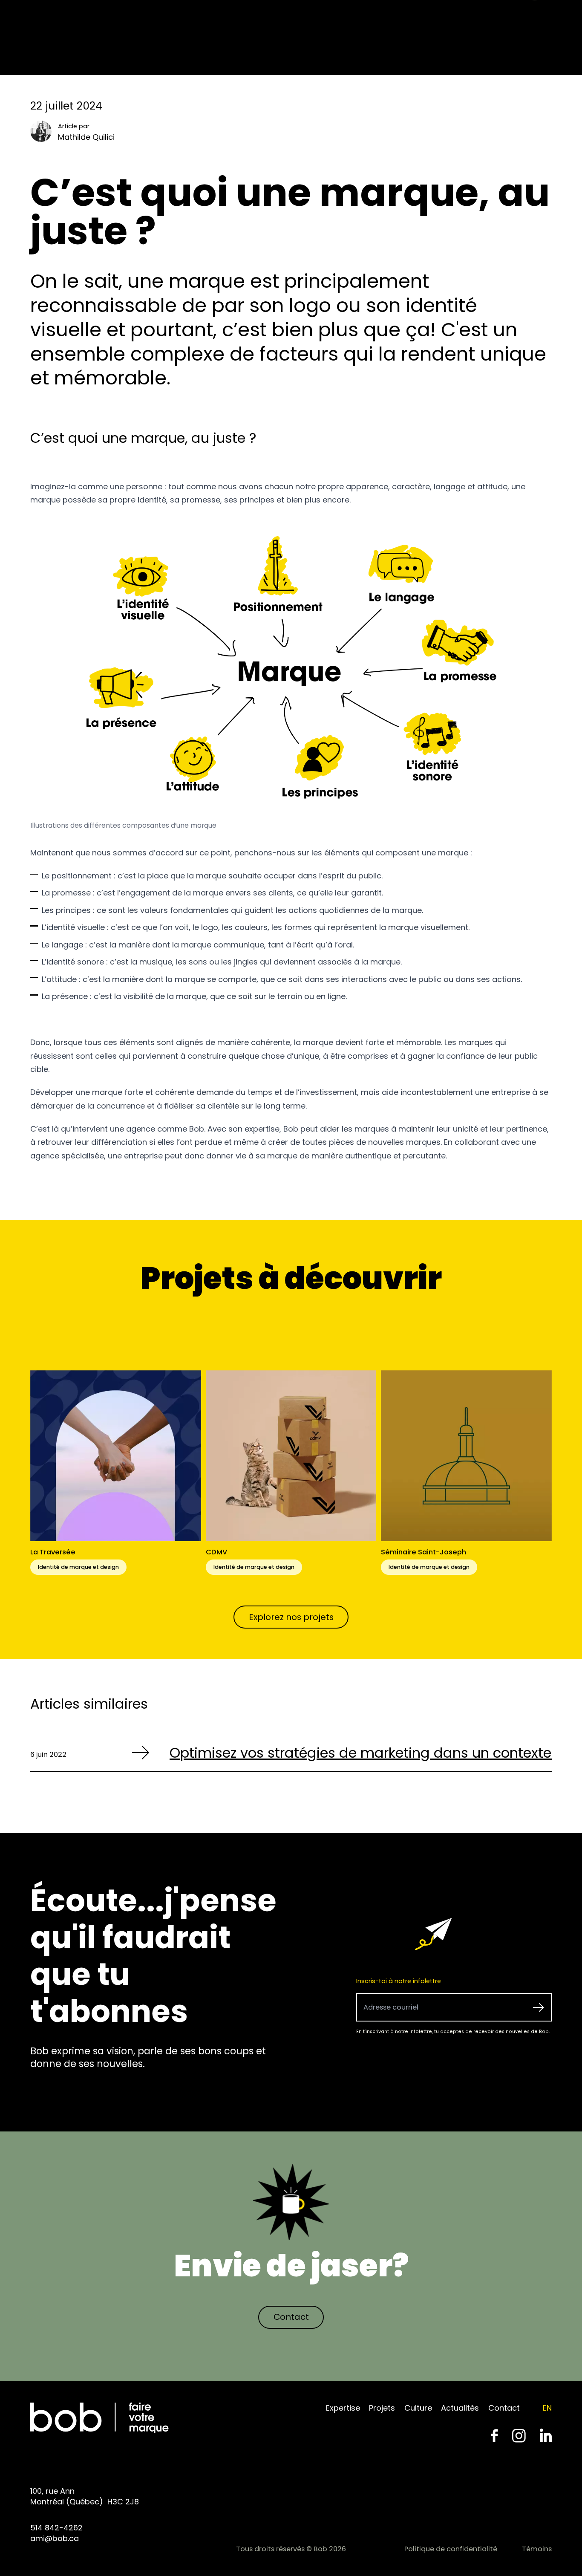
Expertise (343, 2408)
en (547, 2408)
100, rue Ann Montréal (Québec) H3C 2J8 (85, 2496)
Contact (291, 2317)
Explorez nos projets (291, 1617)
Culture (418, 2408)
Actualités (460, 2408)
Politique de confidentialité (451, 2549)
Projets (382, 2408)
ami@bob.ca (55, 2538)
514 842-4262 (56, 2528)
